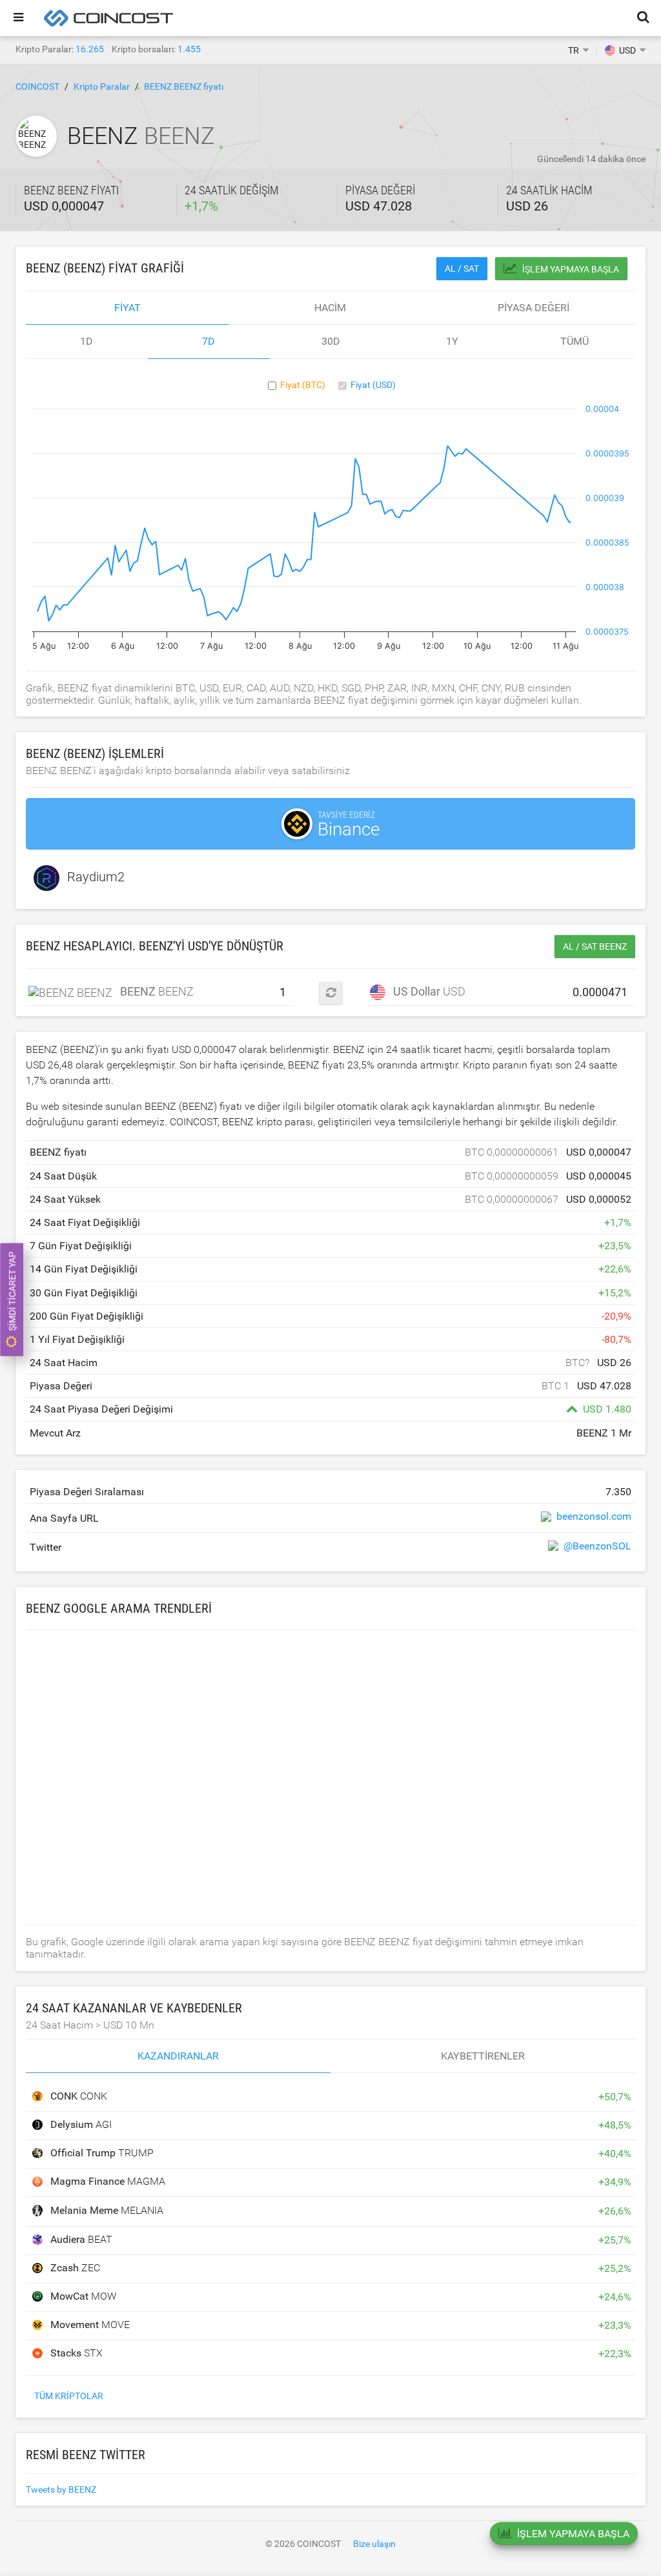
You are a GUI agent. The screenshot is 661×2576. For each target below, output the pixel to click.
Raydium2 (96, 877)
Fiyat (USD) (373, 385)
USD (425, 991)
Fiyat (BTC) (303, 385)
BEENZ (140, 991)
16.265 (90, 49)
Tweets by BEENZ (61, 2489)
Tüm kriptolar (69, 2396)
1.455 (189, 49)
